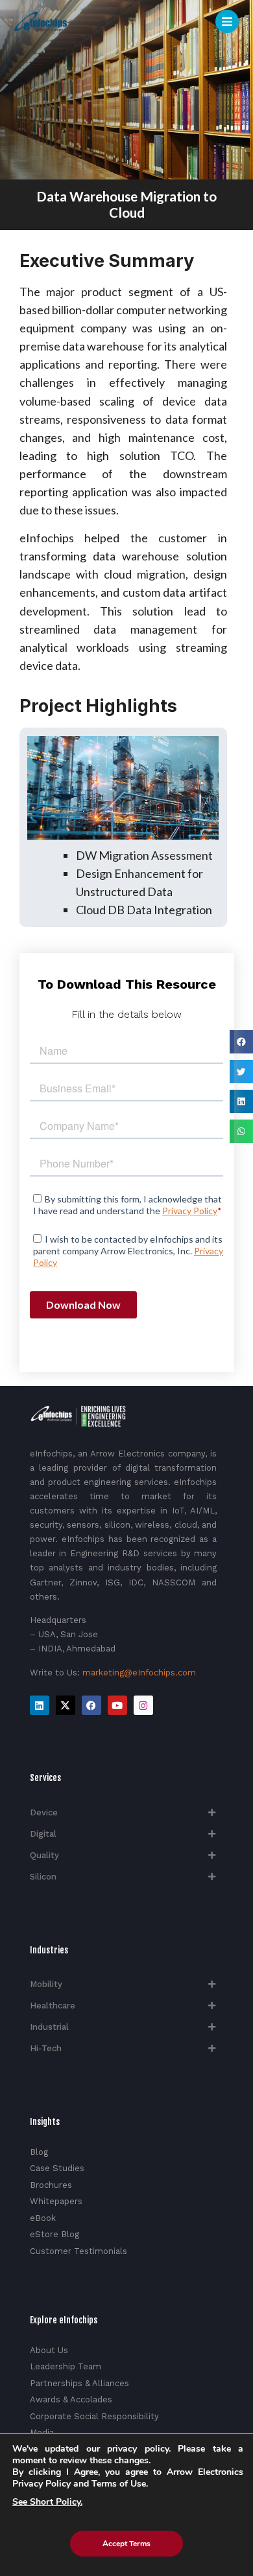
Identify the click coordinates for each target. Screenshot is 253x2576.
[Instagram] (143, 1705)
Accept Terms (126, 2544)
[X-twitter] (66, 1705)
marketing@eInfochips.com (139, 1673)
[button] (241, 1042)
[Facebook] (91, 1705)
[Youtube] (117, 1705)
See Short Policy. (47, 2502)
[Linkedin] (40, 1705)
